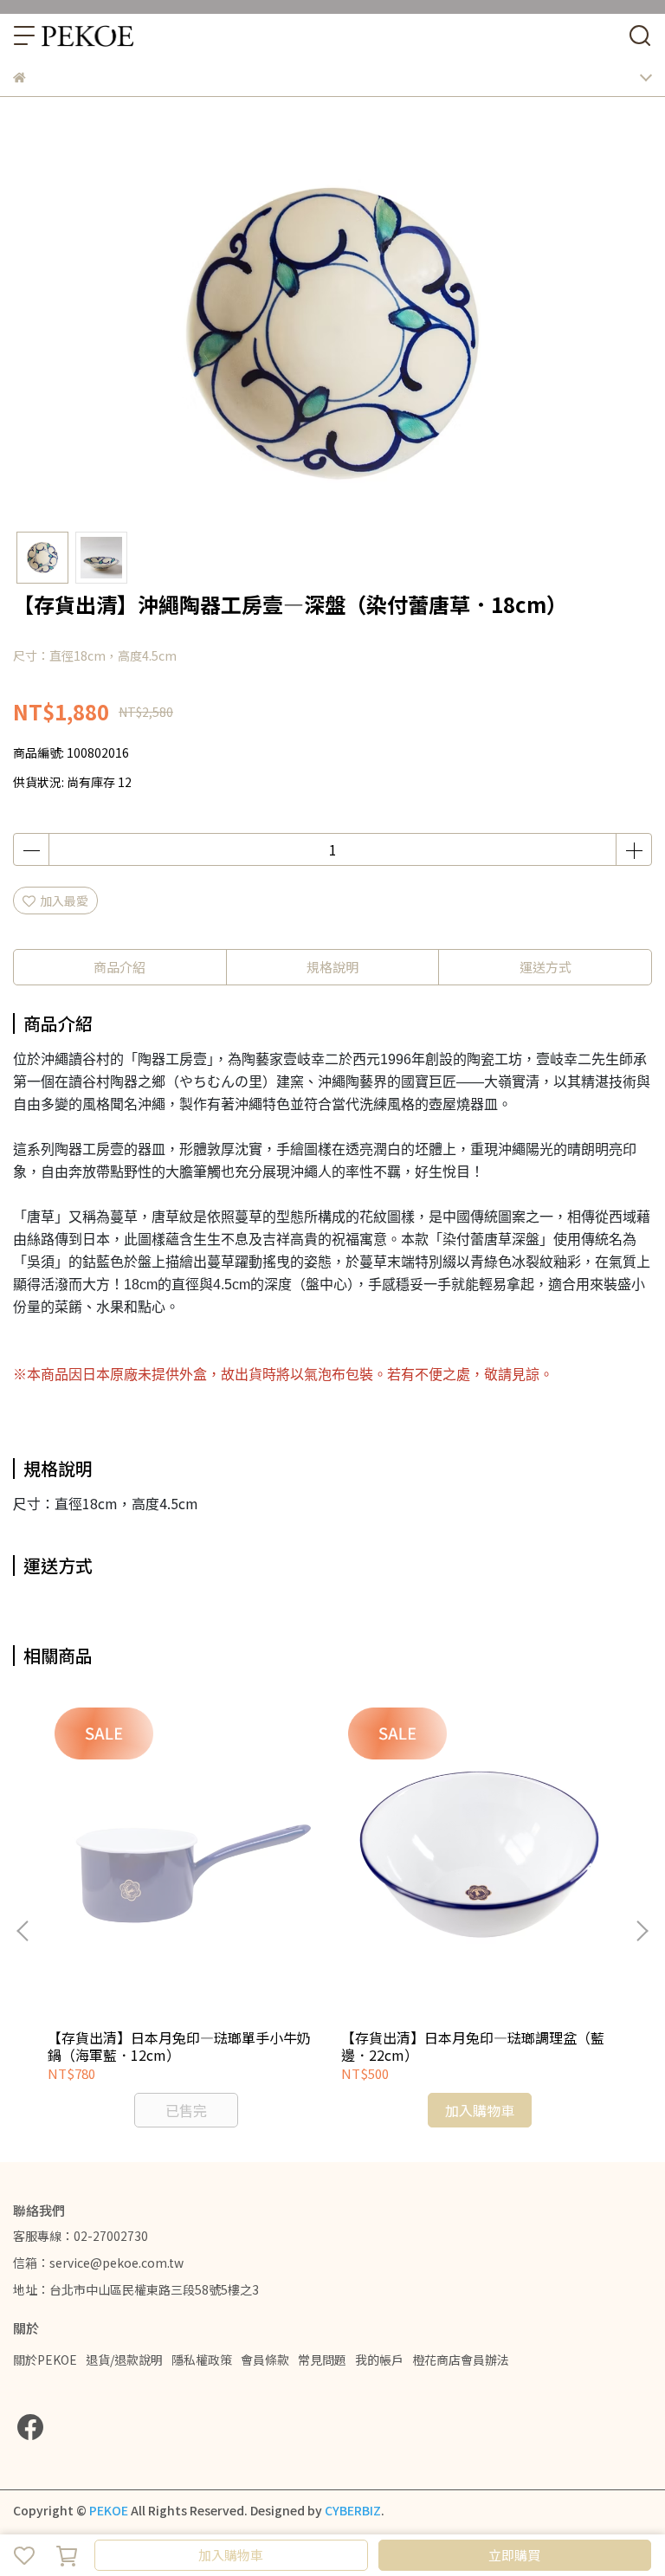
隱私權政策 (202, 2360)
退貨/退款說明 (124, 2360)
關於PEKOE (45, 2360)
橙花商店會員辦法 (461, 2360)
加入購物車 (231, 2555)
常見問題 (322, 2360)
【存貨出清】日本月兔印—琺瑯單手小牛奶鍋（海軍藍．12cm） (179, 2046)
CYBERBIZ (353, 2510)
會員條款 (265, 2360)
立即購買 (514, 2555)
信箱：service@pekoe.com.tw (98, 2263)
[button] (642, 1931)
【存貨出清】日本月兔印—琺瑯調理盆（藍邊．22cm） (473, 2046)
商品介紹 (119, 967)
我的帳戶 (379, 2360)
